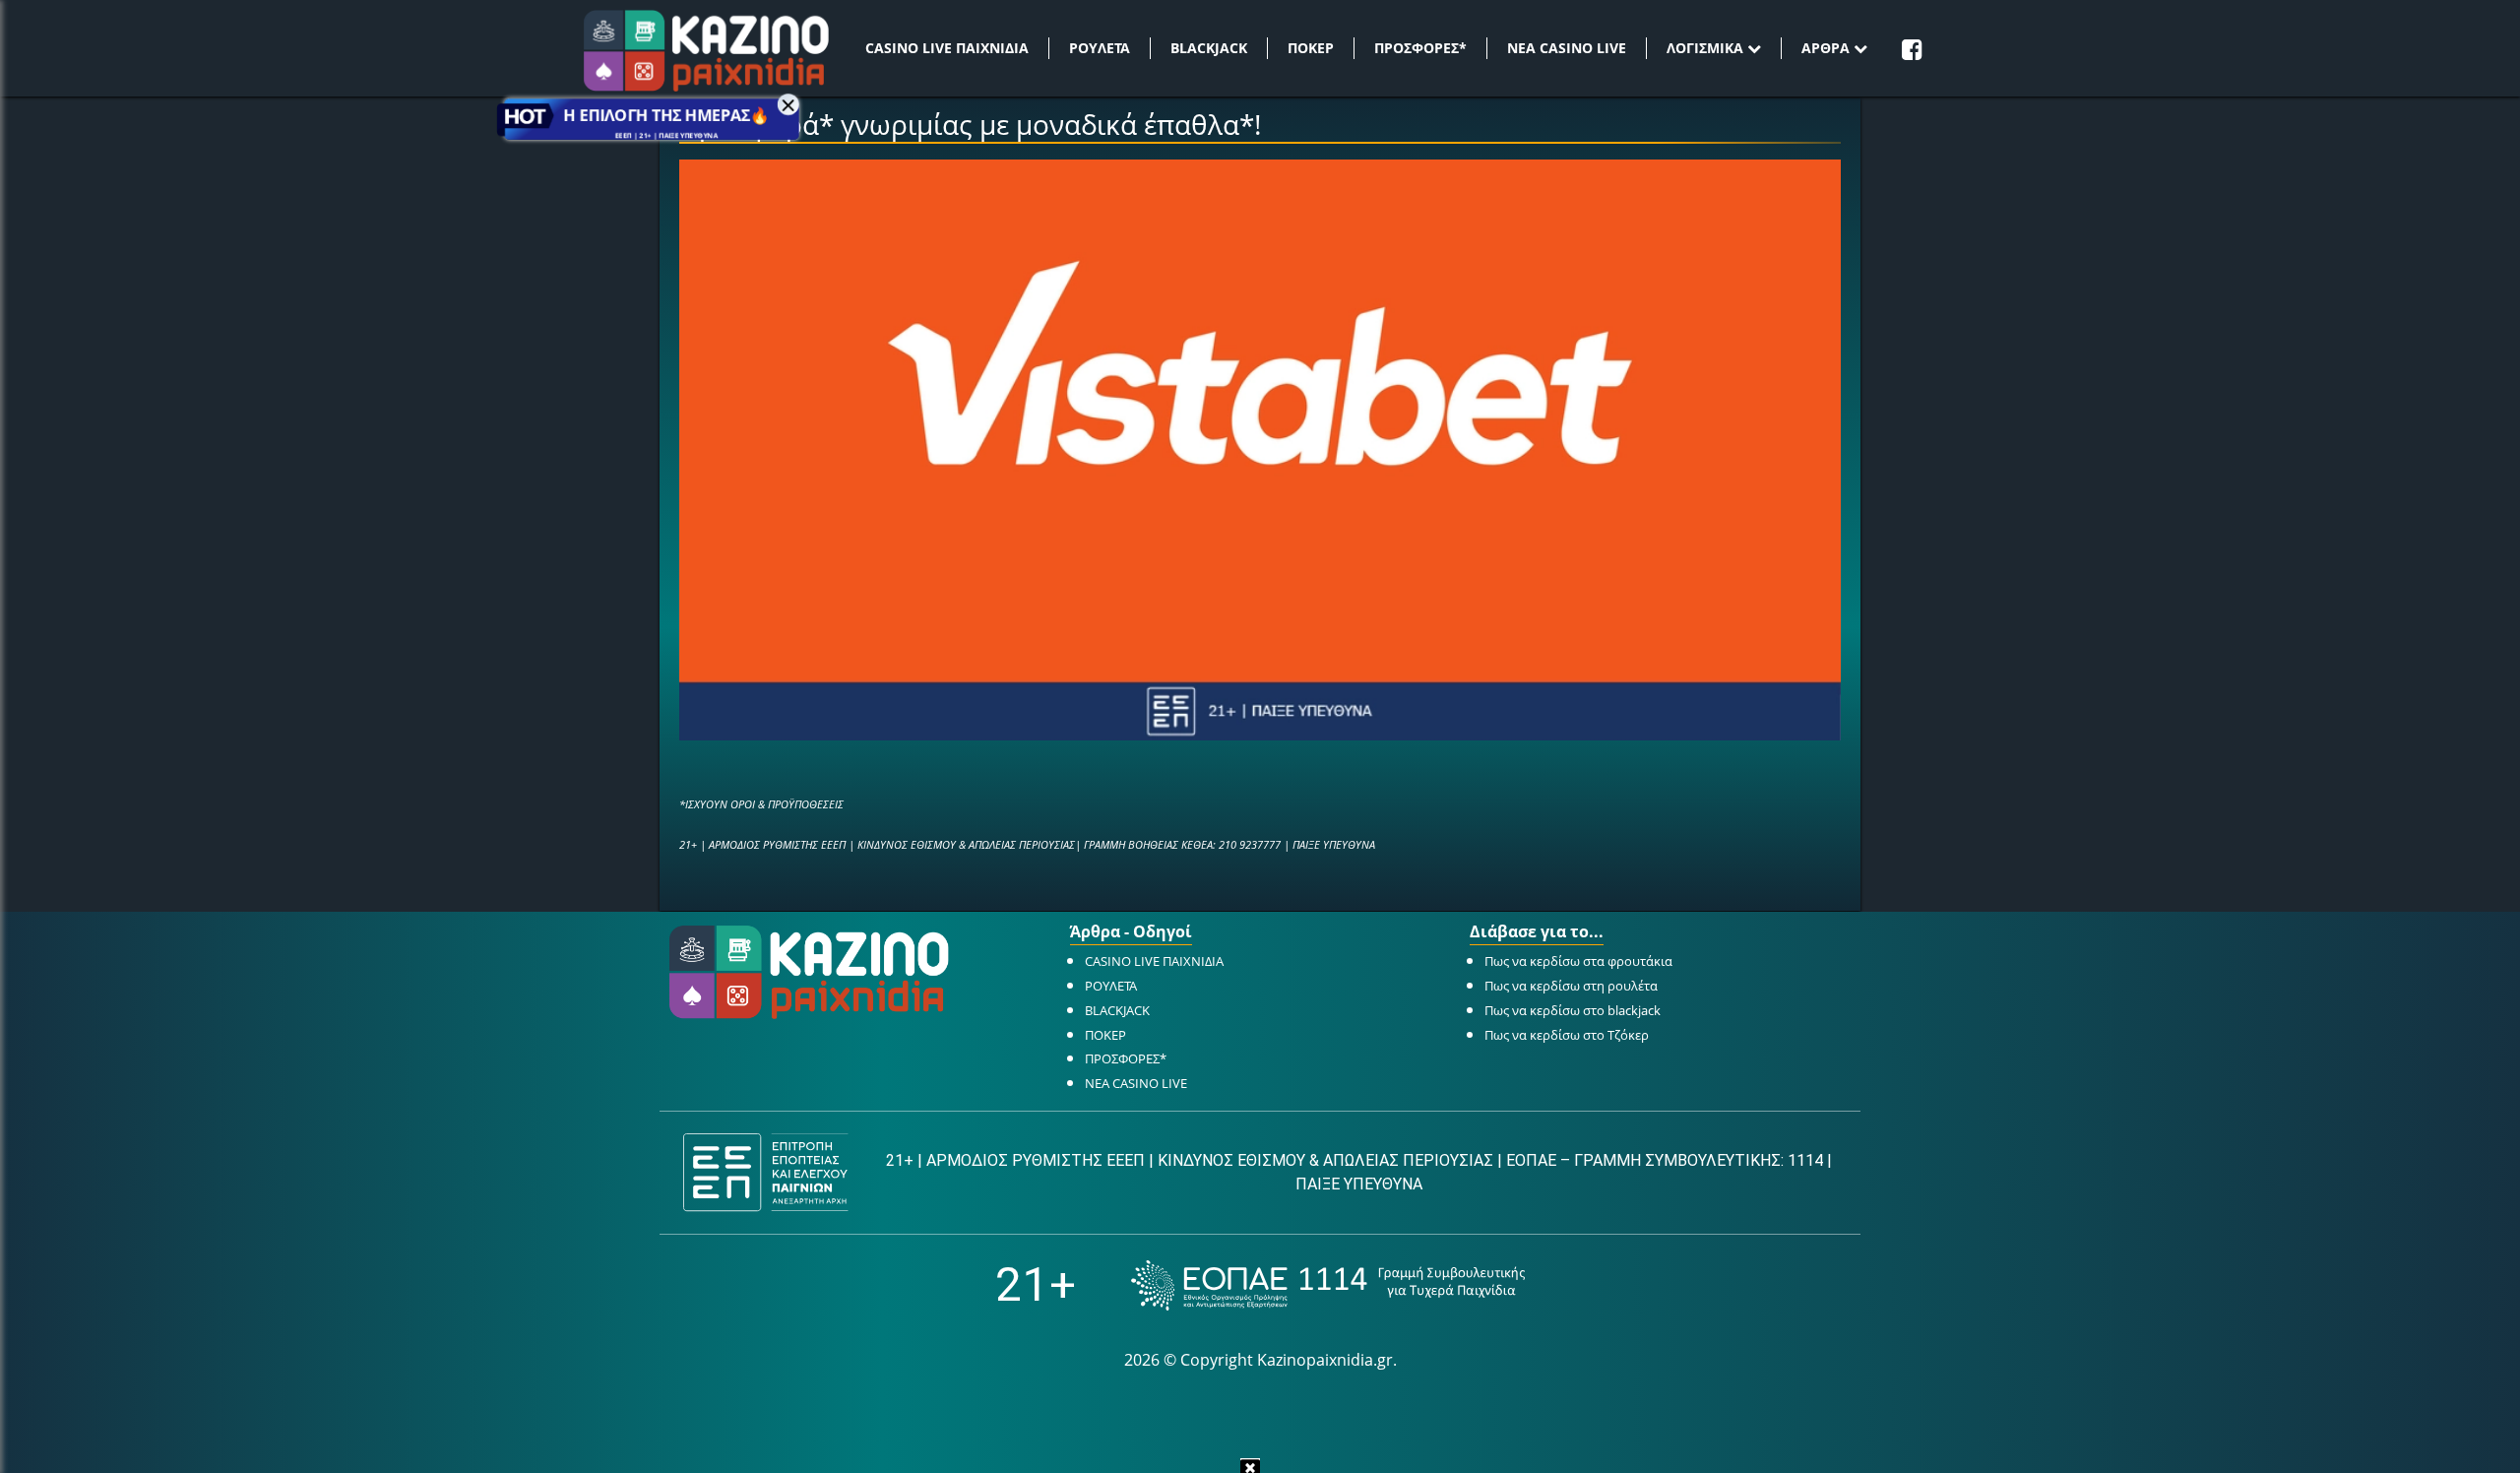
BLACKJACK (1209, 48)
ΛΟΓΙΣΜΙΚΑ (1707, 48)
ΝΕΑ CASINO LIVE (1567, 48)
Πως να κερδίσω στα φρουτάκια (1578, 961)
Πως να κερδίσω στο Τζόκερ (1567, 1035)
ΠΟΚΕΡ (1311, 48)
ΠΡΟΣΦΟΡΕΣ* (1420, 48)
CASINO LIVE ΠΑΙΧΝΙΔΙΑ (947, 48)
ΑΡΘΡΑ (1827, 48)
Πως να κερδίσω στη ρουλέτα (1571, 986)
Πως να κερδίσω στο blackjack (1573, 1010)
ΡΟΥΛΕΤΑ (1100, 48)
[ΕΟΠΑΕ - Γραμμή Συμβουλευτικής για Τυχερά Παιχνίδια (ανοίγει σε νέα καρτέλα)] (1328, 1285)
